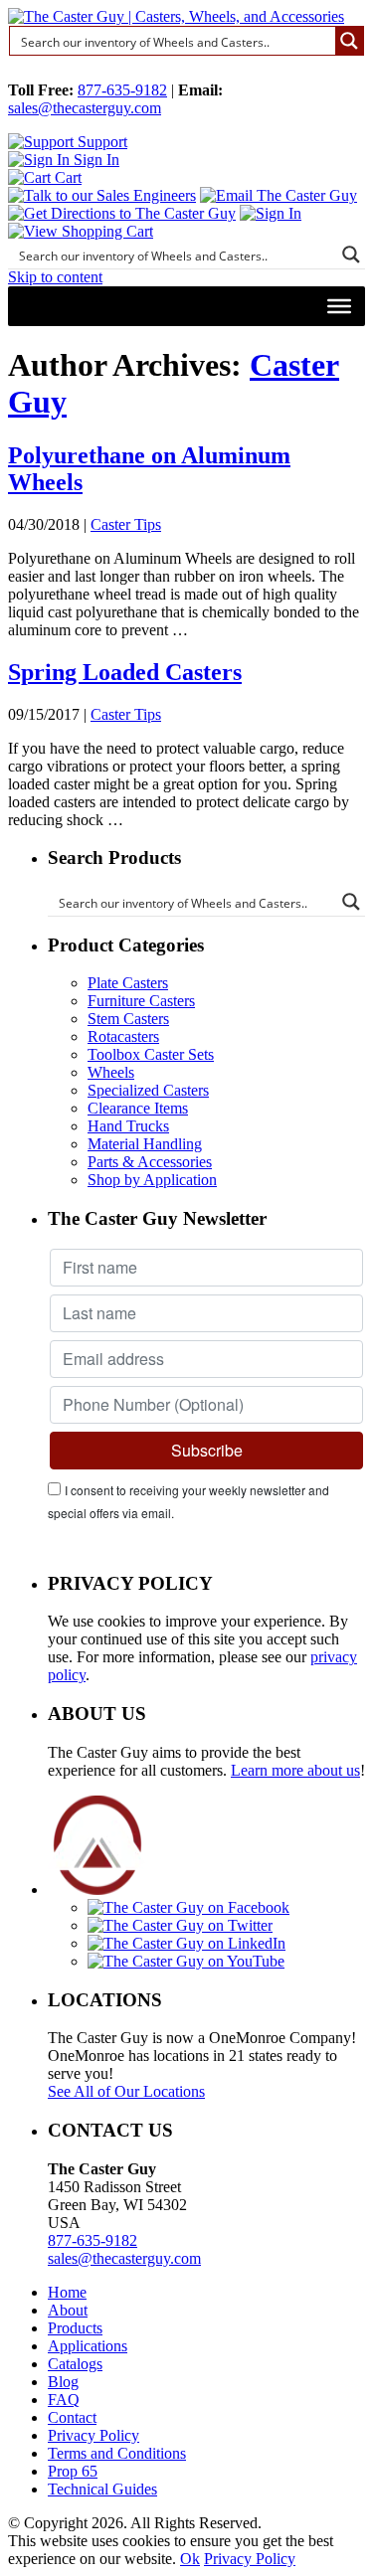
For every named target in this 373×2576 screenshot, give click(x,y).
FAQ (64, 2400)
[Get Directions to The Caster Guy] (122, 213)
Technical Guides (102, 2489)
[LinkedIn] (186, 1943)
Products (75, 2328)
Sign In (94, 160)
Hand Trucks (128, 1126)
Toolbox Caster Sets (151, 1054)
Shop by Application (152, 1180)
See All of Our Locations (126, 2091)
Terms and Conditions (117, 2453)
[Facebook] (188, 1907)
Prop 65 (73, 2471)
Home (67, 2292)
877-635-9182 (122, 90)
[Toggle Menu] (339, 306)
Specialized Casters (148, 1090)
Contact (72, 2417)
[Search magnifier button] (349, 41)
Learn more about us (295, 1770)
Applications (88, 2346)
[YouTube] (186, 1961)
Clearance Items (138, 1108)
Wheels (111, 1072)
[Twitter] (180, 1925)
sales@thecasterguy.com (85, 108)
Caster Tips (126, 524)
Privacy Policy (93, 2435)
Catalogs (75, 2364)
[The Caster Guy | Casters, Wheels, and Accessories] (176, 16)
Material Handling (145, 1144)
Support (100, 142)
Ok (190, 2559)
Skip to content (55, 277)
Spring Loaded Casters (125, 672)
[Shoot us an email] (279, 195)
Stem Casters (128, 1019)
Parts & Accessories (150, 1162)
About (68, 2310)
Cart (66, 177)
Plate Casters (128, 983)
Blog (63, 2382)
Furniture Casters (141, 1001)
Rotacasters (123, 1036)
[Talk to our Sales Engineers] (102, 195)
